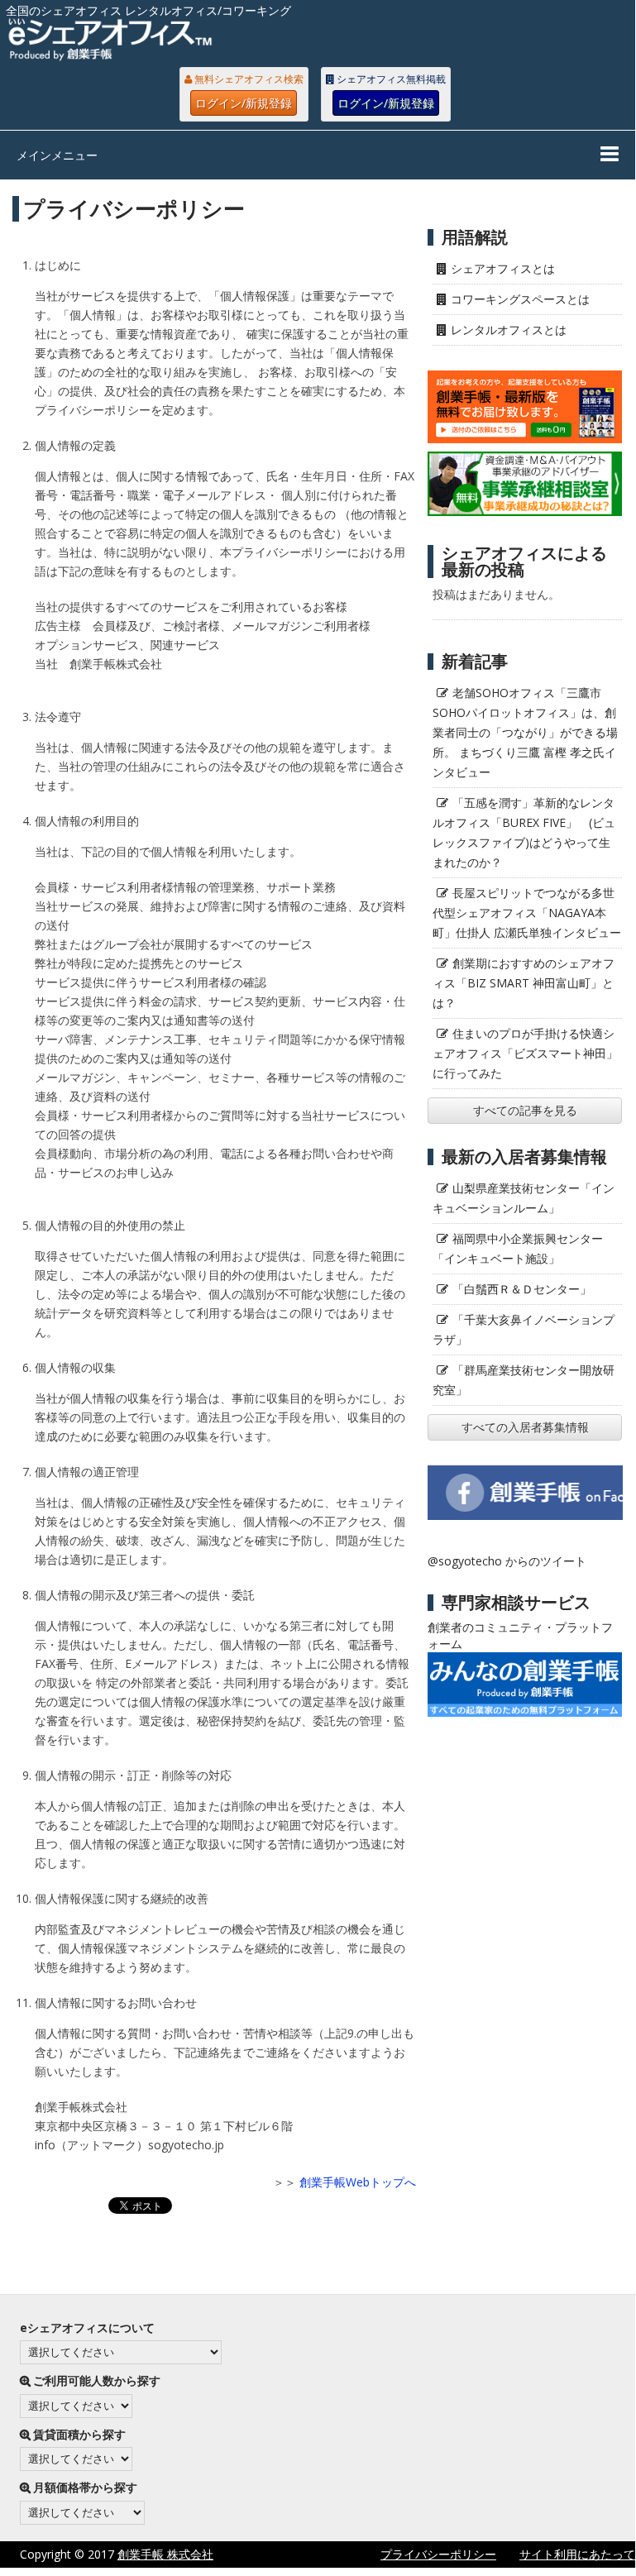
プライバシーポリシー (438, 2554)
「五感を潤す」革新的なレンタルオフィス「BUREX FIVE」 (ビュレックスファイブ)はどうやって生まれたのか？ (524, 832)
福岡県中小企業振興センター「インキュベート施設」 (518, 1248)
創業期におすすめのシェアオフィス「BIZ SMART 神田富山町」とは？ (524, 983)
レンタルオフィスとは (509, 330)
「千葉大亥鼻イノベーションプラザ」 (524, 1329)
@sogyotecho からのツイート (507, 1561)
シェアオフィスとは (503, 268)
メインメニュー (57, 155)
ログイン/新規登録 (244, 103)
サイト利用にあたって (577, 2554)
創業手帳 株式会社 (165, 2554)
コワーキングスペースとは (520, 299)
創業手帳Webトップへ (358, 2182)
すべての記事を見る (525, 1110)
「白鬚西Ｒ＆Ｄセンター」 (522, 1289)
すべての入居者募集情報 (525, 1427)
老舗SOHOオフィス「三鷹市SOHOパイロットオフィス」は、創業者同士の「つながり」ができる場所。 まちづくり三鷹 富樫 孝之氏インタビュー (525, 732)
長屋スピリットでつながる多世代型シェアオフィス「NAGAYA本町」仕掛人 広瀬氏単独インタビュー (527, 913)
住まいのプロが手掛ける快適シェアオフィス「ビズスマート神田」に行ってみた (525, 1053)
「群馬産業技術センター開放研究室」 (524, 1380)
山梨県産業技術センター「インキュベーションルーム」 (524, 1198)
